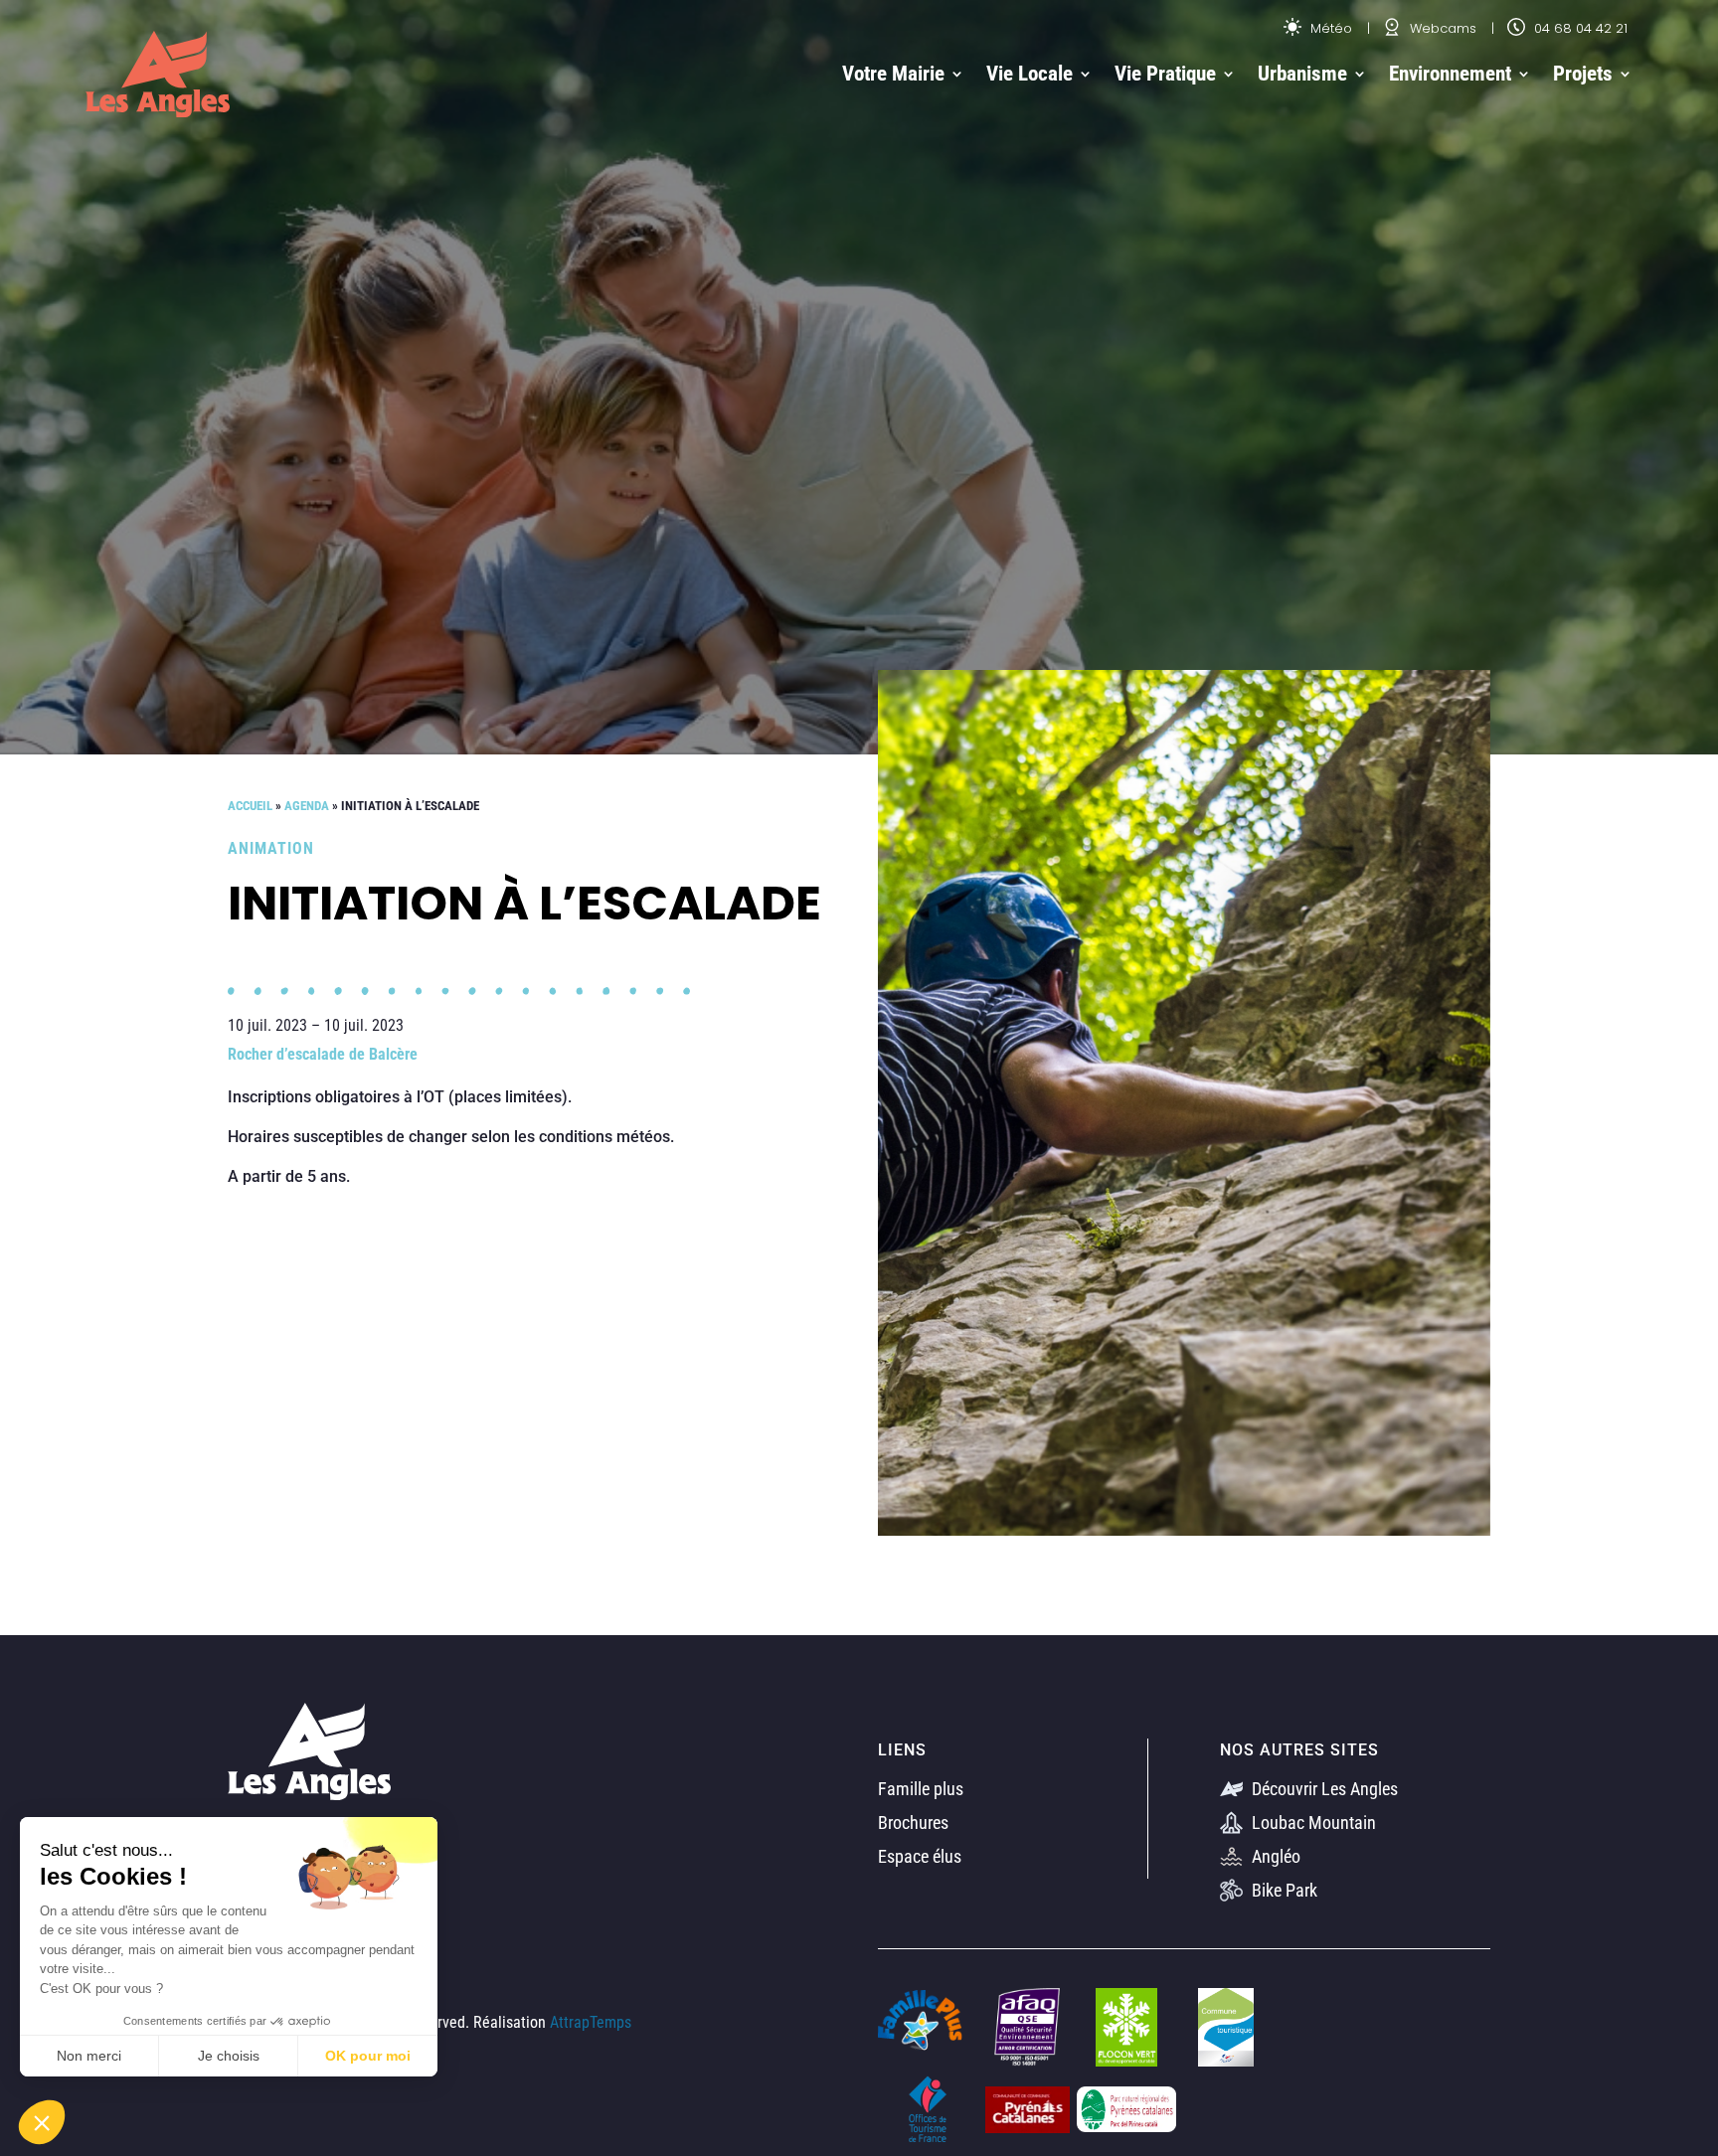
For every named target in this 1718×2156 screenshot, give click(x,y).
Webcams (1441, 28)
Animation (271, 848)
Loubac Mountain (1312, 1823)
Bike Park (1283, 1890)
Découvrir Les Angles (1323, 1789)
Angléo (1274, 1856)
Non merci (89, 2056)
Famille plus (921, 1789)
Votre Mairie (893, 74)
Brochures (913, 1823)
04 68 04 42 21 (1579, 28)
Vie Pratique (1165, 74)
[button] (42, 2122)
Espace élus (920, 1856)
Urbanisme (1302, 74)
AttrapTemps (591, 2022)
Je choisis (229, 2056)
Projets (1583, 74)
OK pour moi (368, 2056)
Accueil (250, 806)
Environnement (1450, 74)
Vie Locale (1030, 74)
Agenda (307, 806)
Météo (1329, 28)
